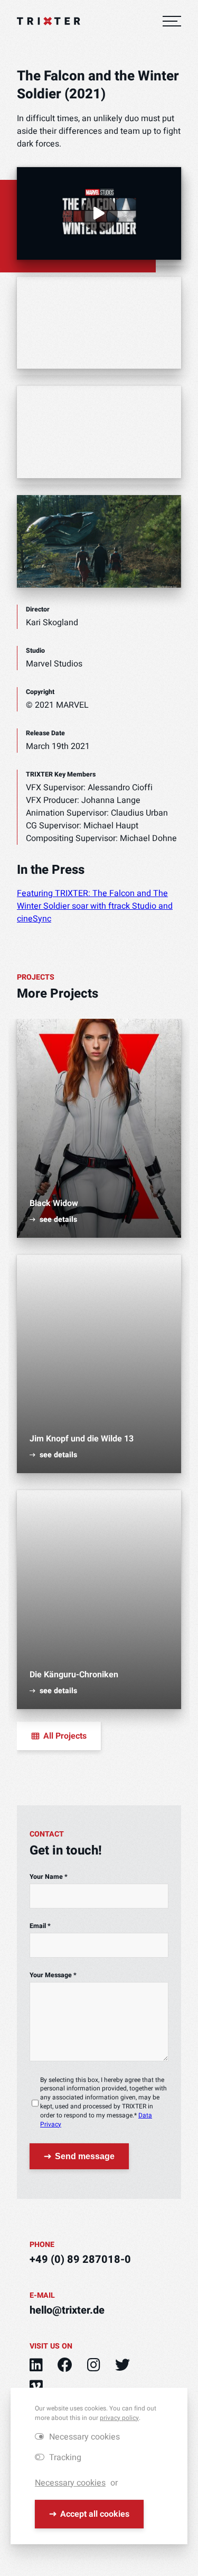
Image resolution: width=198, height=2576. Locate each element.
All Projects (65, 1736)
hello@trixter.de (67, 2310)
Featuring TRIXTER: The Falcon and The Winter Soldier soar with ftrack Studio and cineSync (95, 906)
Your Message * (53, 1975)
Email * (40, 1926)
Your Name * (49, 1877)
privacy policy (119, 2418)
